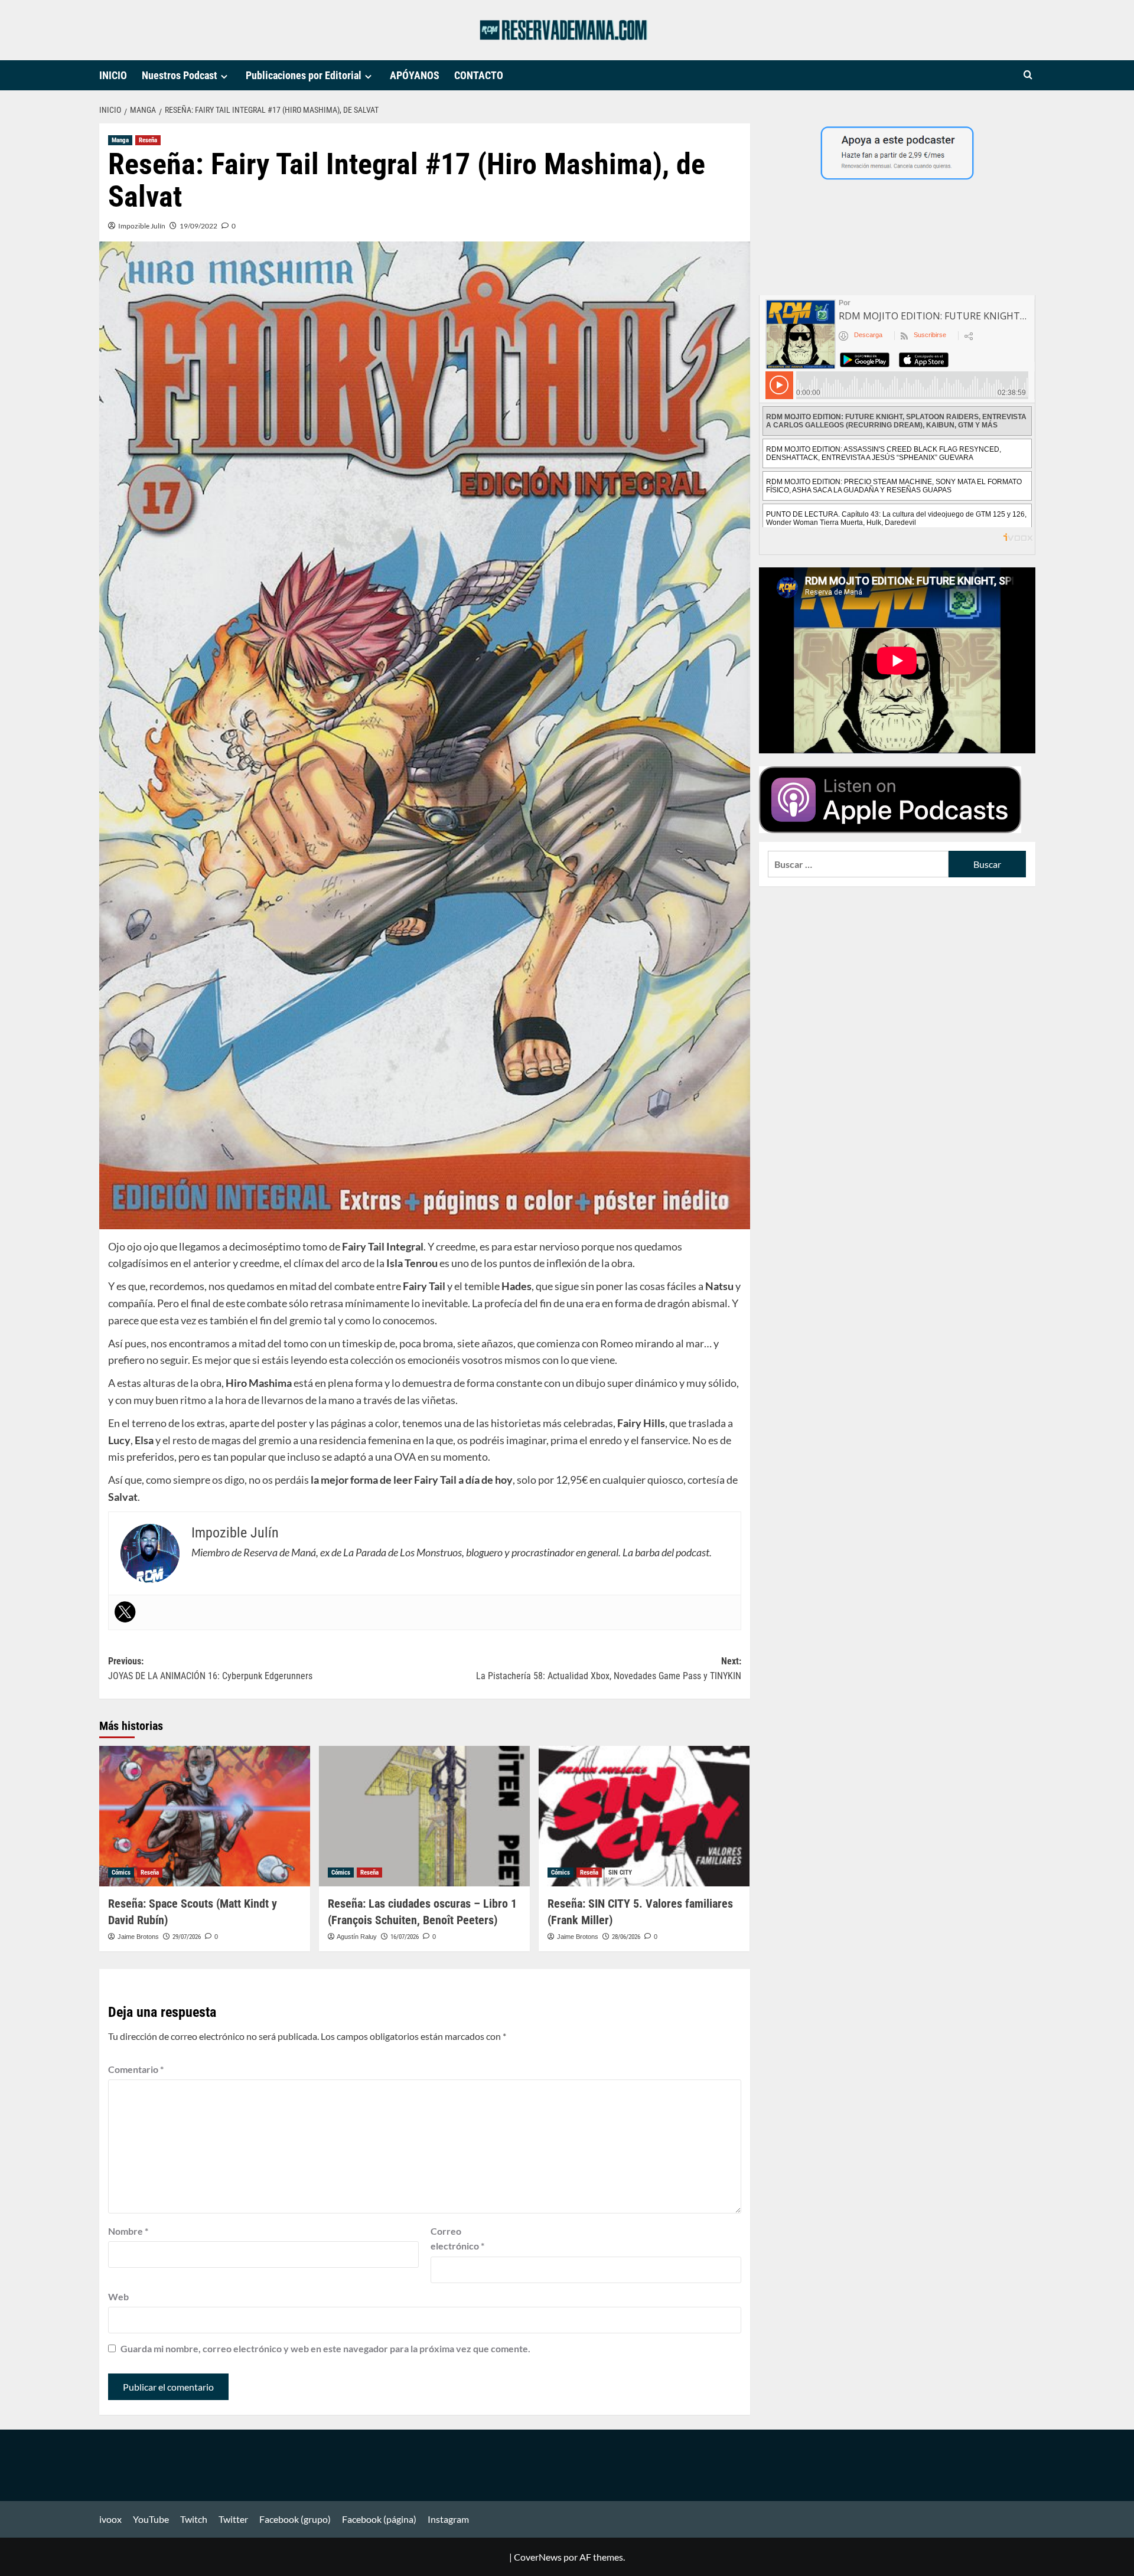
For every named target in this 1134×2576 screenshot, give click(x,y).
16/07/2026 (405, 1937)
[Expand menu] (224, 76)
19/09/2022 (198, 226)
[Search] (1028, 75)
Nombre (128, 2231)
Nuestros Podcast (180, 75)
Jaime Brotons (138, 1937)
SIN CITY (620, 1873)
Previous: (210, 1669)
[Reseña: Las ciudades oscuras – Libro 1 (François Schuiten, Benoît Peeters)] (424, 1816)
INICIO (113, 75)
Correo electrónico (457, 2239)
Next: (609, 1669)
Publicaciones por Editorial (304, 75)
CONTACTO (479, 75)
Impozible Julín (142, 226)
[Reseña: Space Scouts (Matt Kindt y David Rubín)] (205, 1816)
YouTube (151, 2519)
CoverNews (538, 2557)
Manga (120, 140)
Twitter (233, 2519)
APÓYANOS (415, 75)
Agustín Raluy (357, 1937)
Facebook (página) (379, 2519)
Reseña (148, 140)
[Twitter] (125, 1612)
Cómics (121, 1873)
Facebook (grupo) (295, 2519)
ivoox (110, 2519)
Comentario (136, 2069)
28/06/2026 (626, 1937)
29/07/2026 (187, 1937)
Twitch (194, 2519)
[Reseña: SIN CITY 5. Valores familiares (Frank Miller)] (644, 1816)
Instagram (448, 2519)
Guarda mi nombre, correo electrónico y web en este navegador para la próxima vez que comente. (325, 2348)
